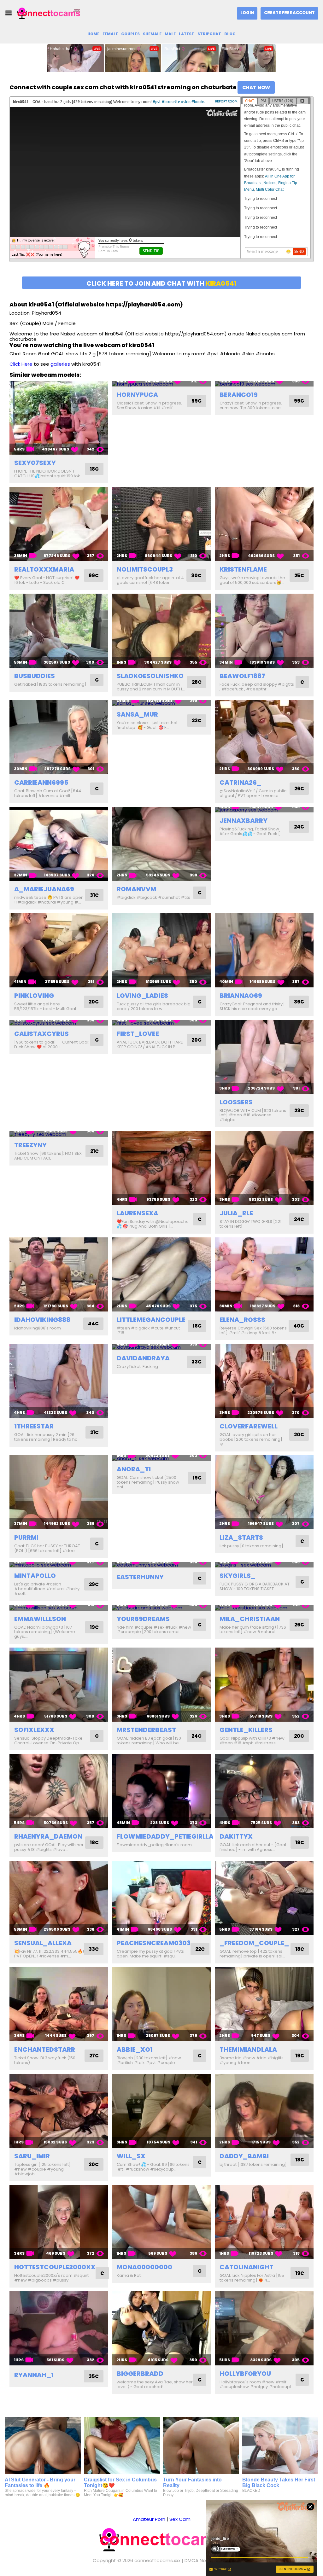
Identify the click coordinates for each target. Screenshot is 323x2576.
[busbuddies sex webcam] (59, 631)
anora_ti (134, 1469)
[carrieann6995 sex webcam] (59, 737)
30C (196, 576)
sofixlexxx (34, 1730)
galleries (60, 364)
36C (299, 1002)
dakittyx (236, 1836)
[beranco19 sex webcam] (264, 384)
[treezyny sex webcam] (59, 1134)
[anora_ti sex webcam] (161, 1458)
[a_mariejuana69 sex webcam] (59, 844)
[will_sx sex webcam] (161, 2111)
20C (94, 1002)
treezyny (30, 1145)
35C (94, 2376)
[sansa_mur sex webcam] (161, 703)
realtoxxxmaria (44, 569)
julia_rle (236, 1213)
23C (197, 721)
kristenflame (243, 569)
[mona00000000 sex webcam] (161, 2222)
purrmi (26, 1538)
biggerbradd (140, 2374)
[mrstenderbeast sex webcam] (161, 1685)
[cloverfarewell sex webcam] (264, 1381)
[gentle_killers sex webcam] (264, 1685)
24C (299, 827)
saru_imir (32, 2156)
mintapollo (35, 1576)
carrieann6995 (41, 782)
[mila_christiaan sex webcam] (264, 1608)
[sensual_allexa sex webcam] (59, 1898)
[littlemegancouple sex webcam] (161, 1274)
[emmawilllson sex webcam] (59, 1608)
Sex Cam (180, 2519)
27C (94, 2056)
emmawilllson (40, 1619)
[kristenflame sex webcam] (264, 524)
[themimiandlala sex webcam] (264, 2004)
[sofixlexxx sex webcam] (59, 1685)
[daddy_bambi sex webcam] (264, 2111)
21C (94, 1151)
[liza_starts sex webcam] (264, 1492)
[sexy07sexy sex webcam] (59, 418)
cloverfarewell (249, 1426)
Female (110, 34)
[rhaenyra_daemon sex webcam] (59, 1791)
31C (94, 895)
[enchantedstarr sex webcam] (59, 2004)
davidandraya (143, 1358)
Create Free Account (289, 13)
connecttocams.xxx (157, 2560)
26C (299, 789)
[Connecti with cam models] (49, 13)
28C (197, 682)
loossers (236, 1102)
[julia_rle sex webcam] (264, 1168)
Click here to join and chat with (161, 283)
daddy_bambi (244, 2156)
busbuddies (35, 676)
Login (247, 13)
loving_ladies (142, 996)
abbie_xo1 (135, 2050)
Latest (187, 34)
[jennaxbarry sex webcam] (264, 810)
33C (197, 1362)
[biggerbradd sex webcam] (161, 2328)
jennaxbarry (244, 821)
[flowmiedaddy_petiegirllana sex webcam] (161, 1791)
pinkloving (34, 996)
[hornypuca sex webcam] (161, 384)
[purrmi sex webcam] (59, 1492)
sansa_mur (137, 714)
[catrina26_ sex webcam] (264, 737)
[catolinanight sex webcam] (264, 2222)
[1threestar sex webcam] (59, 1381)
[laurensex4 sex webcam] (161, 1168)
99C (197, 401)
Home (93, 34)
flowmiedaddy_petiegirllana (170, 1836)
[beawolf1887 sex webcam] (264, 631)
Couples (130, 34)
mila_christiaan (250, 1619)
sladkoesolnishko (150, 676)
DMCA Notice (200, 2560)
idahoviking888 (42, 1320)
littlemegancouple (151, 1320)
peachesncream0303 (154, 1943)
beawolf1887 (242, 676)
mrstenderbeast (146, 1730)
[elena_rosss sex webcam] (264, 1274)
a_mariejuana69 (44, 889)
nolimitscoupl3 (145, 569)
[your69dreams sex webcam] (161, 1608)
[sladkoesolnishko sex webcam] (161, 631)
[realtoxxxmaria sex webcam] (59, 524)
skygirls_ (238, 1576)
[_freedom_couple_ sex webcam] (264, 1898)
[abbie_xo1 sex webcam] (161, 2004)
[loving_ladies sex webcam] (161, 950)
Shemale (152, 34)
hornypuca (137, 395)
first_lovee (138, 1034)
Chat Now (256, 87)
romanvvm (136, 889)
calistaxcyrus (41, 1034)
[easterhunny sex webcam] (161, 1565)
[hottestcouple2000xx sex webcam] (59, 2222)
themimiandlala (248, 2050)
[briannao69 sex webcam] (264, 950)
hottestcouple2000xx (55, 2267)
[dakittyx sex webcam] (264, 1791)
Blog (230, 34)
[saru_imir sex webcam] (59, 2111)
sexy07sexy (35, 463)
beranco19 (239, 395)
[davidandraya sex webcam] (161, 1347)
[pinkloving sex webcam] (59, 950)
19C (197, 1478)
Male (170, 34)
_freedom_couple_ (254, 1943)
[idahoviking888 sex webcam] (59, 1274)
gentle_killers (246, 1730)
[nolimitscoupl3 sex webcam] (161, 524)
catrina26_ (241, 782)
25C (299, 576)
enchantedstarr (45, 2050)
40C (299, 1326)
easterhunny (140, 1577)
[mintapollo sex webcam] (59, 1565)
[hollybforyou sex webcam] (264, 2328)
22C (200, 1949)
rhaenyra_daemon (48, 1836)
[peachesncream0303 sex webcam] (161, 1898)
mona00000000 (144, 2267)
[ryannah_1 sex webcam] (59, 2328)
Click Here (21, 364)
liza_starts (241, 1538)
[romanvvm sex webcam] (161, 844)
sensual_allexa (43, 1943)
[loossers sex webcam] (264, 1057)
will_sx (131, 2156)
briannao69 (241, 996)
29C (94, 1584)
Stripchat (209, 34)
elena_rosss (242, 1320)
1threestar (34, 1426)
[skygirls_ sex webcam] (264, 1565)
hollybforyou (245, 2374)
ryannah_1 (34, 2375)
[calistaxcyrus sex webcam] (59, 1023)
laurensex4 (137, 1213)
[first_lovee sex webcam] (161, 1023)
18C (94, 469)
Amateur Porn (149, 2519)
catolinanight (247, 2267)
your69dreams (143, 1619)
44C (93, 1324)
